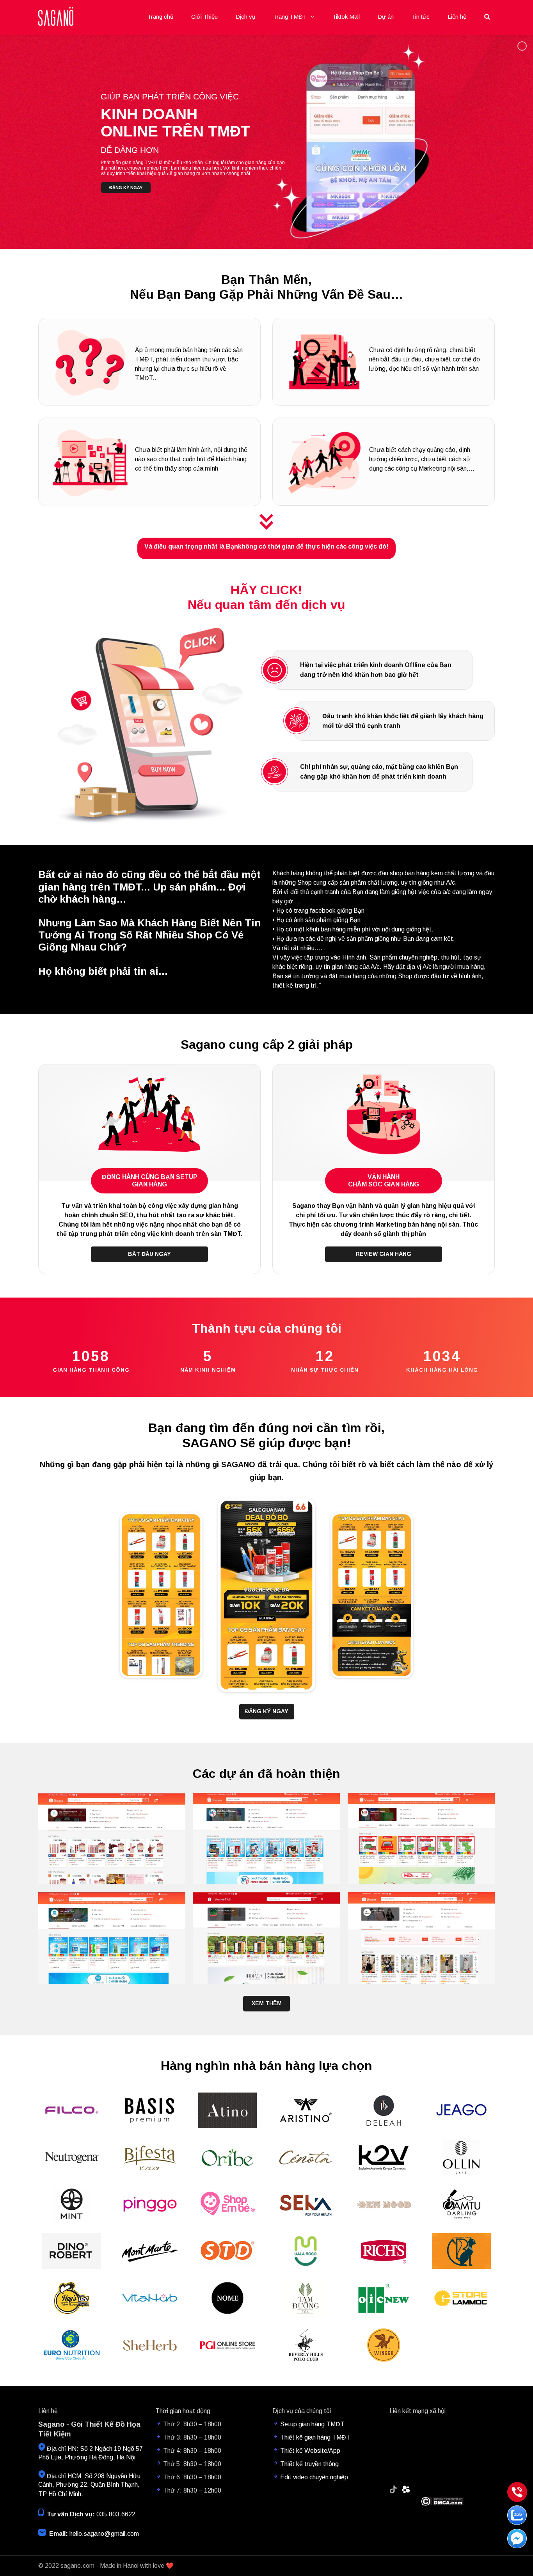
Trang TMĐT (290, 17)
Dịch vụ (245, 17)
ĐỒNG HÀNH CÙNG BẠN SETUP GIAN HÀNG (150, 1181)
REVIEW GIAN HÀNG (384, 1254)
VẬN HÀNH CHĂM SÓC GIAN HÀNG (384, 1181)
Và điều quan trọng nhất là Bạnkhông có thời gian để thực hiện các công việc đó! (266, 546)
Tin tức (421, 17)
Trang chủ (160, 17)
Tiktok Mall (346, 17)
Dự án (386, 17)
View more (112, 1839)
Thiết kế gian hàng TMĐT (315, 2437)
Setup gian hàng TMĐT (312, 2424)
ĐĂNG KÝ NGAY (267, 1711)
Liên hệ (457, 17)
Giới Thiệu (204, 17)
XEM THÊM (267, 2003)
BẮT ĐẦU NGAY (149, 1254)
